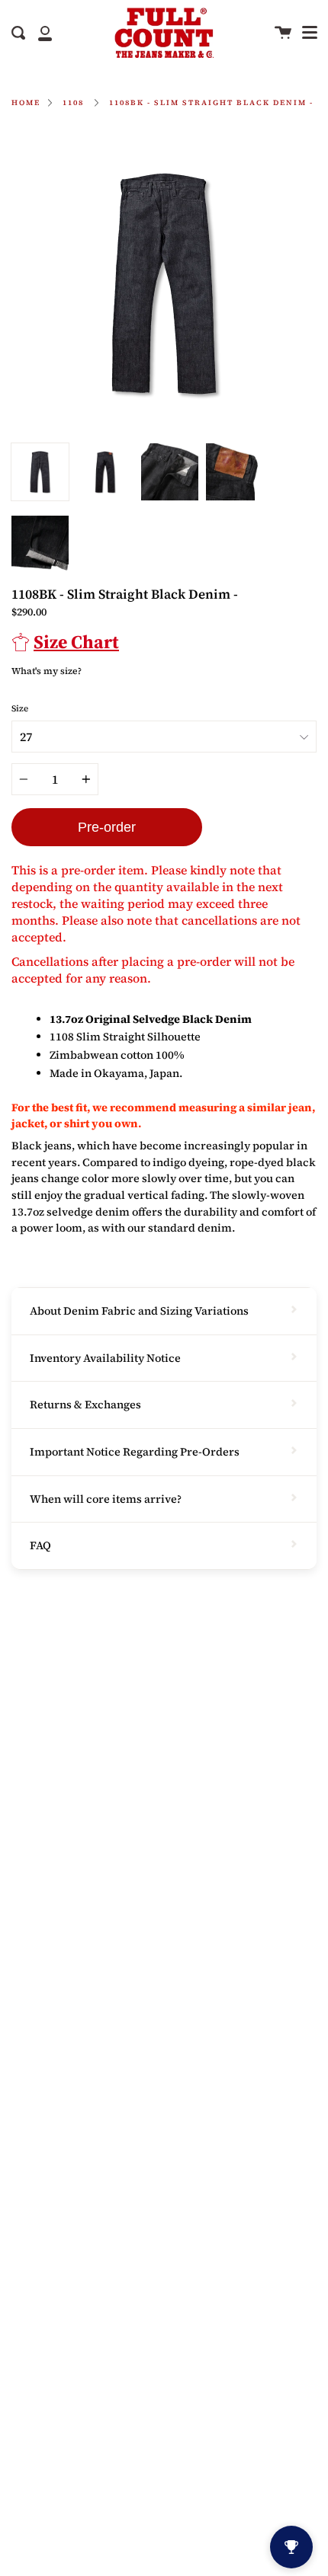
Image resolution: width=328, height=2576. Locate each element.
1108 (73, 102)
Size (20, 708)
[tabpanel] (164, 283)
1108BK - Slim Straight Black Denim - (211, 102)
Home (26, 102)
